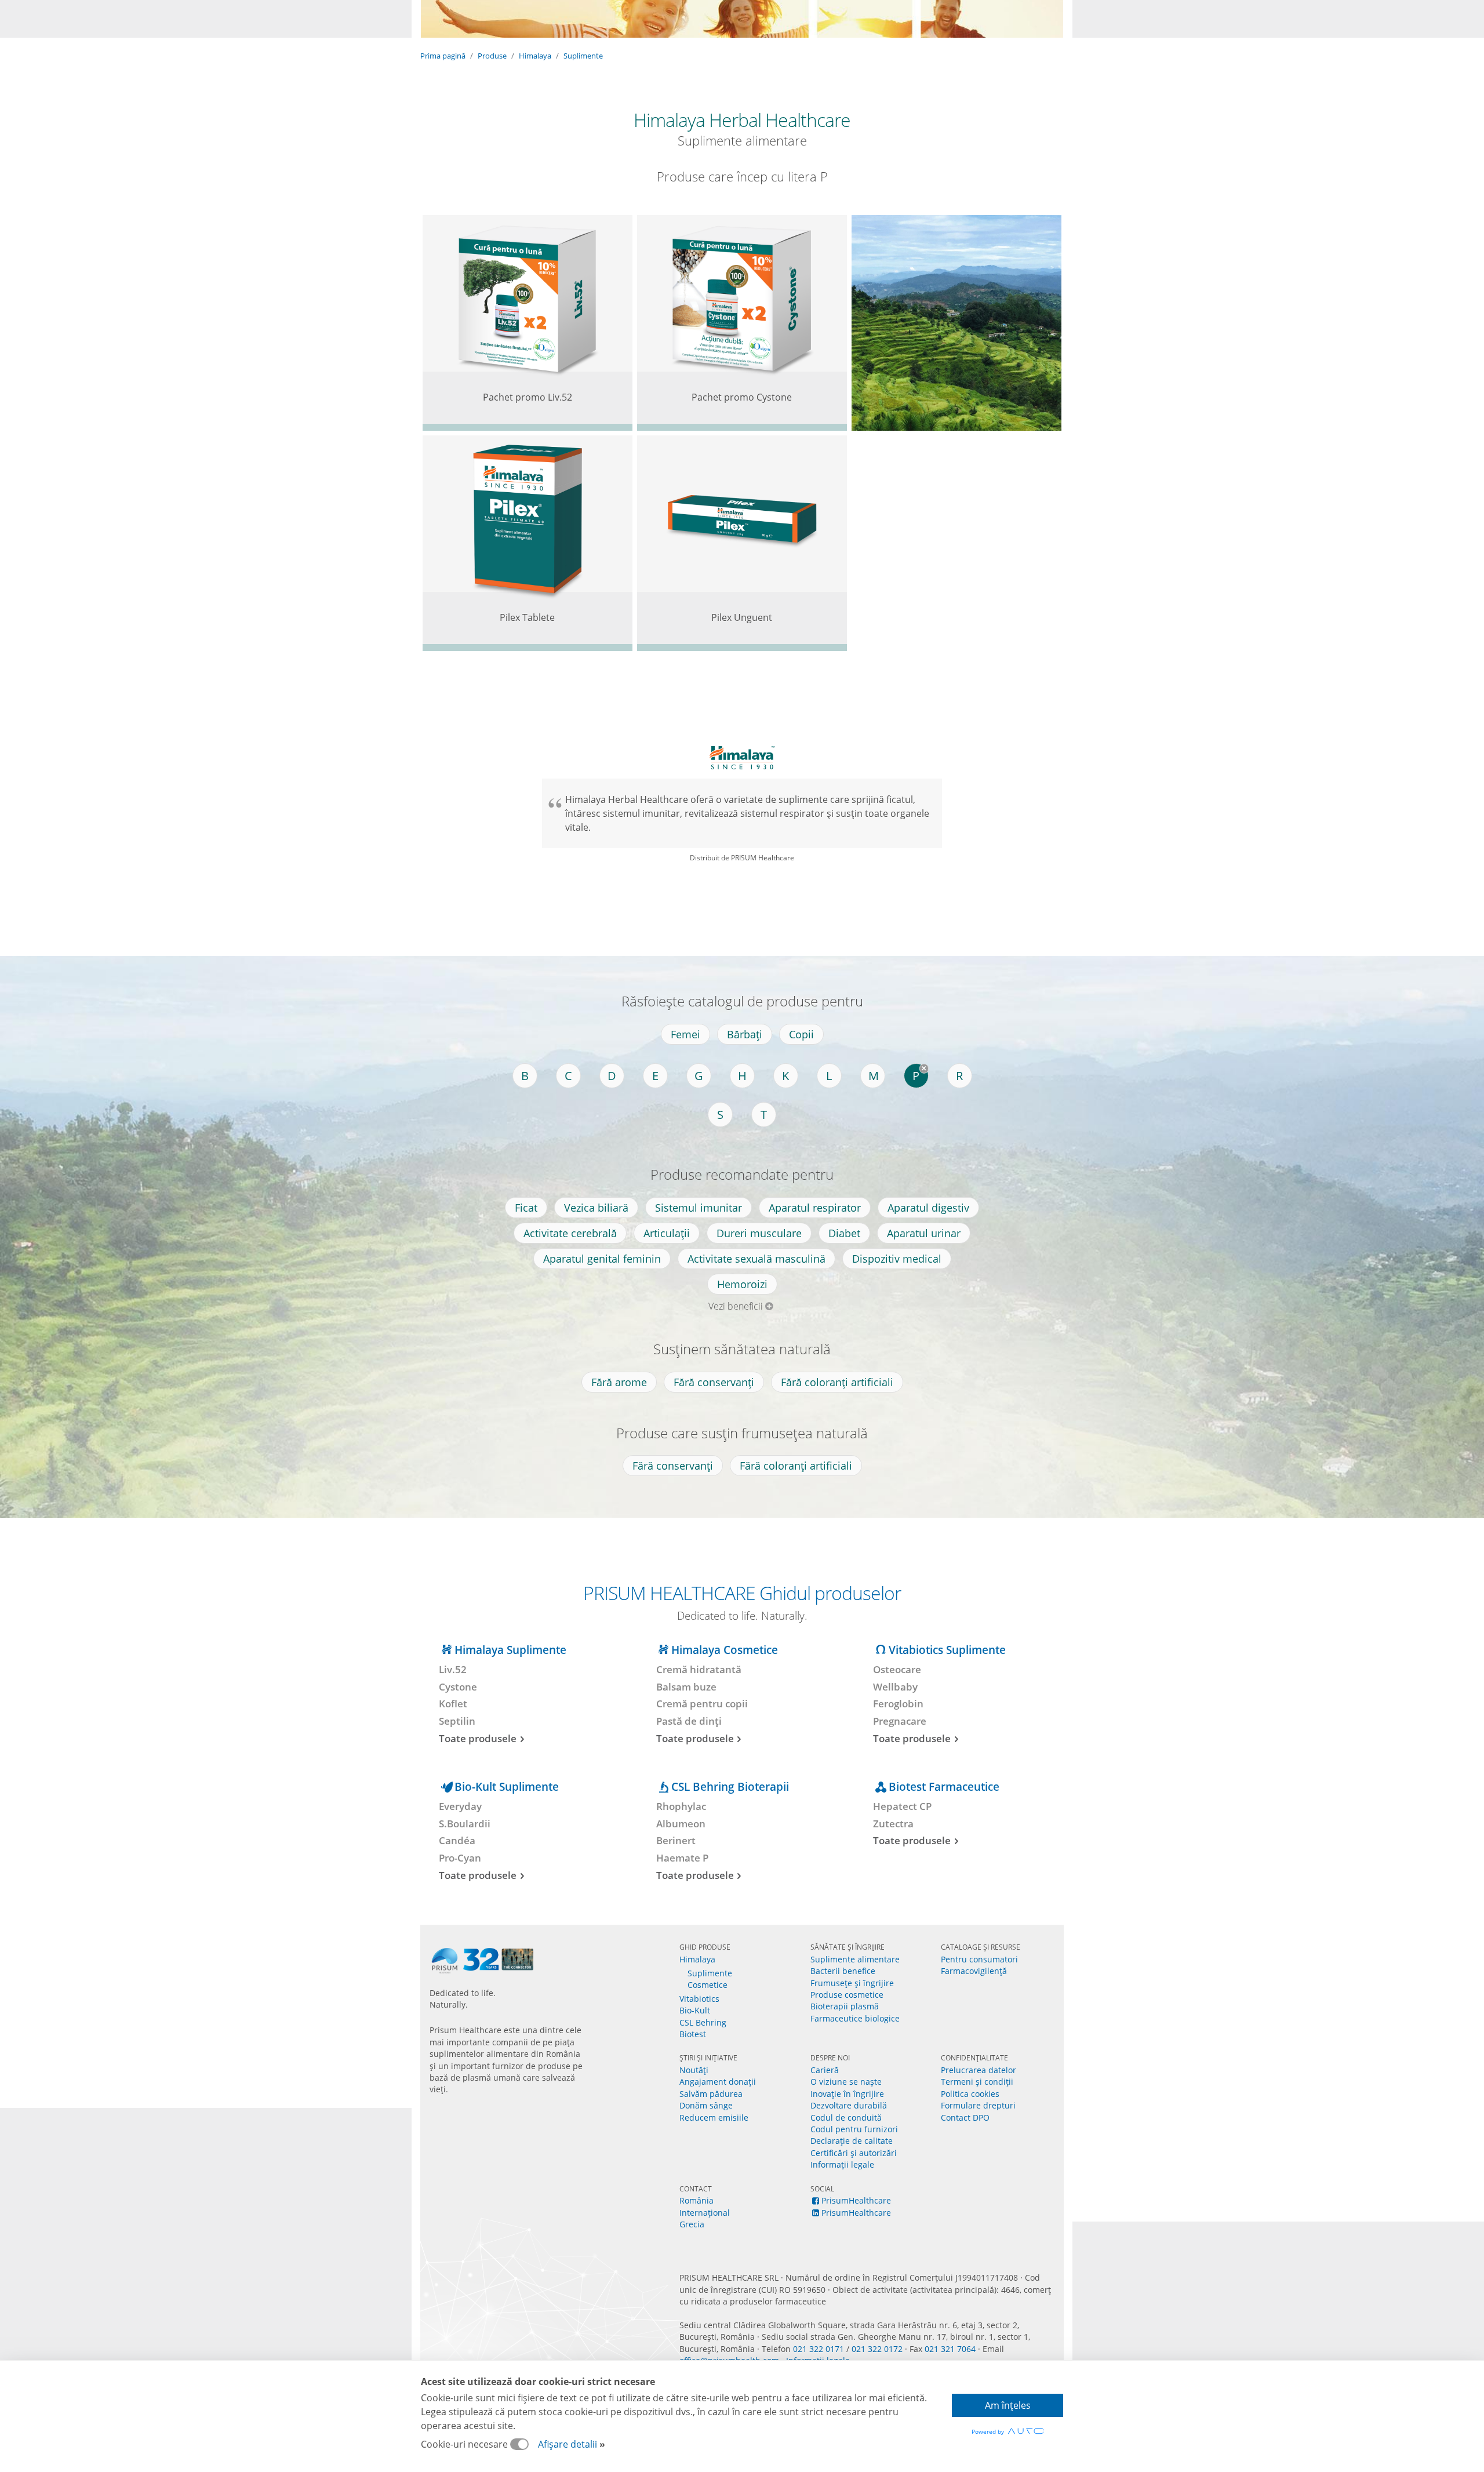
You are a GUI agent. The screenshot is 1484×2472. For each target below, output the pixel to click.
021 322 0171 (819, 2349)
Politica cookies (970, 2094)
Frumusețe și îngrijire (852, 1983)
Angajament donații (718, 2082)
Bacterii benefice (843, 1971)
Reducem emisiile (714, 2117)
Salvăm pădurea (711, 2094)
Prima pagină (443, 56)
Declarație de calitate (852, 2141)
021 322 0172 (877, 2349)
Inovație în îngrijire (847, 2094)
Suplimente (583, 56)
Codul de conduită (846, 2117)
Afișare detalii (568, 2444)
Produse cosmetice (847, 1995)
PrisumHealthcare (856, 2200)
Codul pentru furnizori (854, 2129)
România (696, 2200)
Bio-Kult (695, 2010)
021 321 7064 (950, 2349)
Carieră (825, 2070)
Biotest (693, 2034)
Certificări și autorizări (854, 2153)
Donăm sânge (706, 2105)
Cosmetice (708, 1985)
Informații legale (842, 2164)
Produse (492, 56)
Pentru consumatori (979, 1959)
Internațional (705, 2213)
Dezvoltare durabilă (849, 2105)
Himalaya (535, 56)
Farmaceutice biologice (855, 2018)
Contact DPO (965, 2117)
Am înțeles (1008, 2405)
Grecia (692, 2224)
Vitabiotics (699, 1999)
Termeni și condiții (977, 2082)
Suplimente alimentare (855, 1959)
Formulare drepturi (978, 2105)
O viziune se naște (846, 2082)
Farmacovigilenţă (974, 1971)
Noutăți (694, 2070)
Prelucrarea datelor (979, 2070)
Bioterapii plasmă (845, 2006)
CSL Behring (703, 2022)
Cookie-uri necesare (465, 2444)
